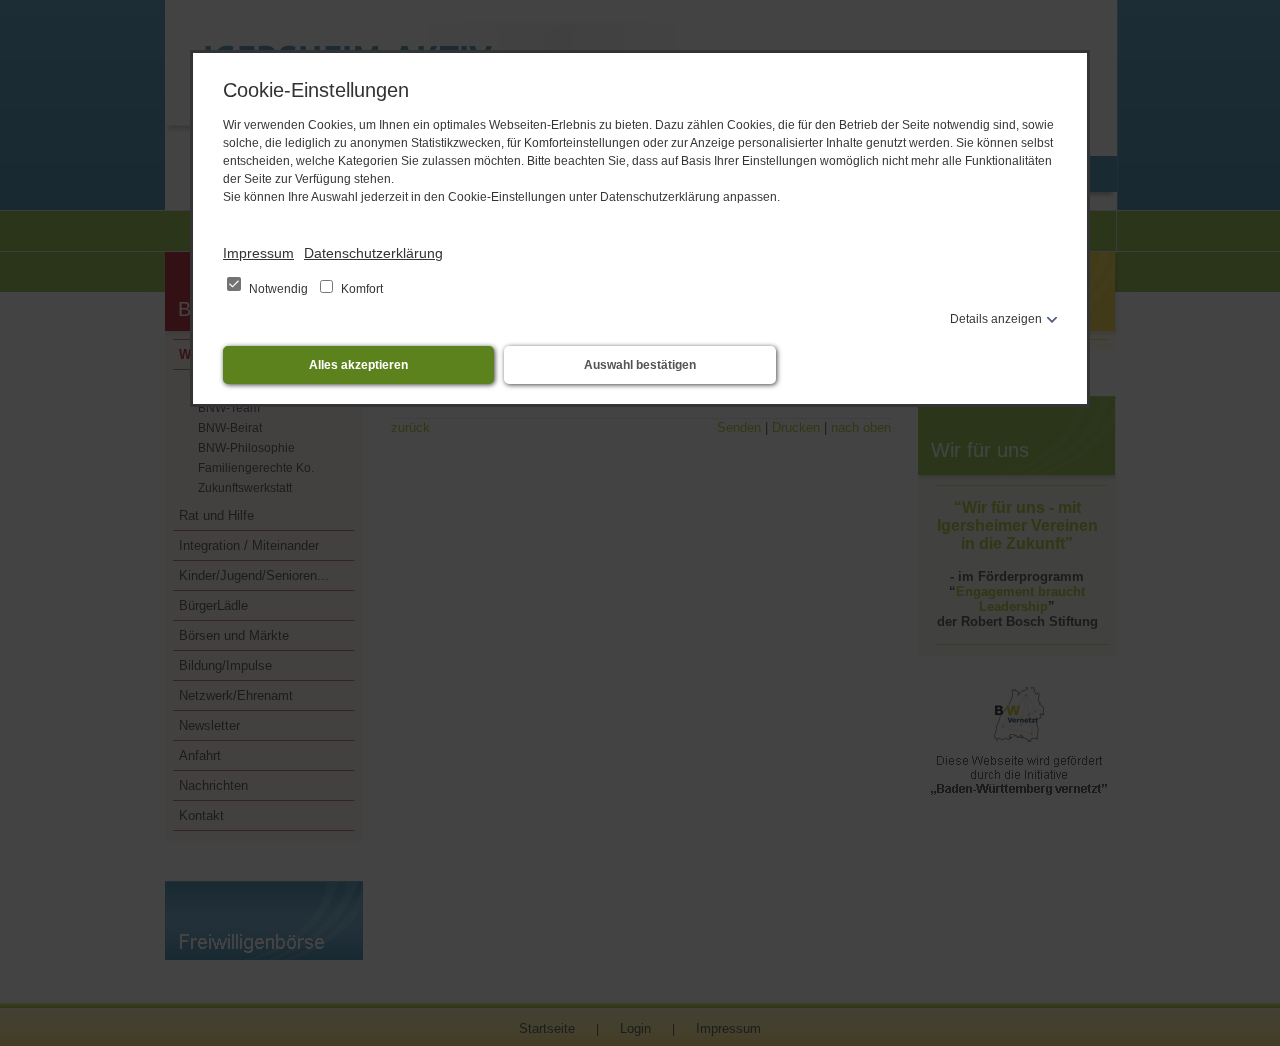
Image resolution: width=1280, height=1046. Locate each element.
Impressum (258, 253)
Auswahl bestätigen (640, 365)
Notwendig (278, 289)
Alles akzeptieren (358, 365)
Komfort (360, 289)
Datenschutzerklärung (373, 253)
